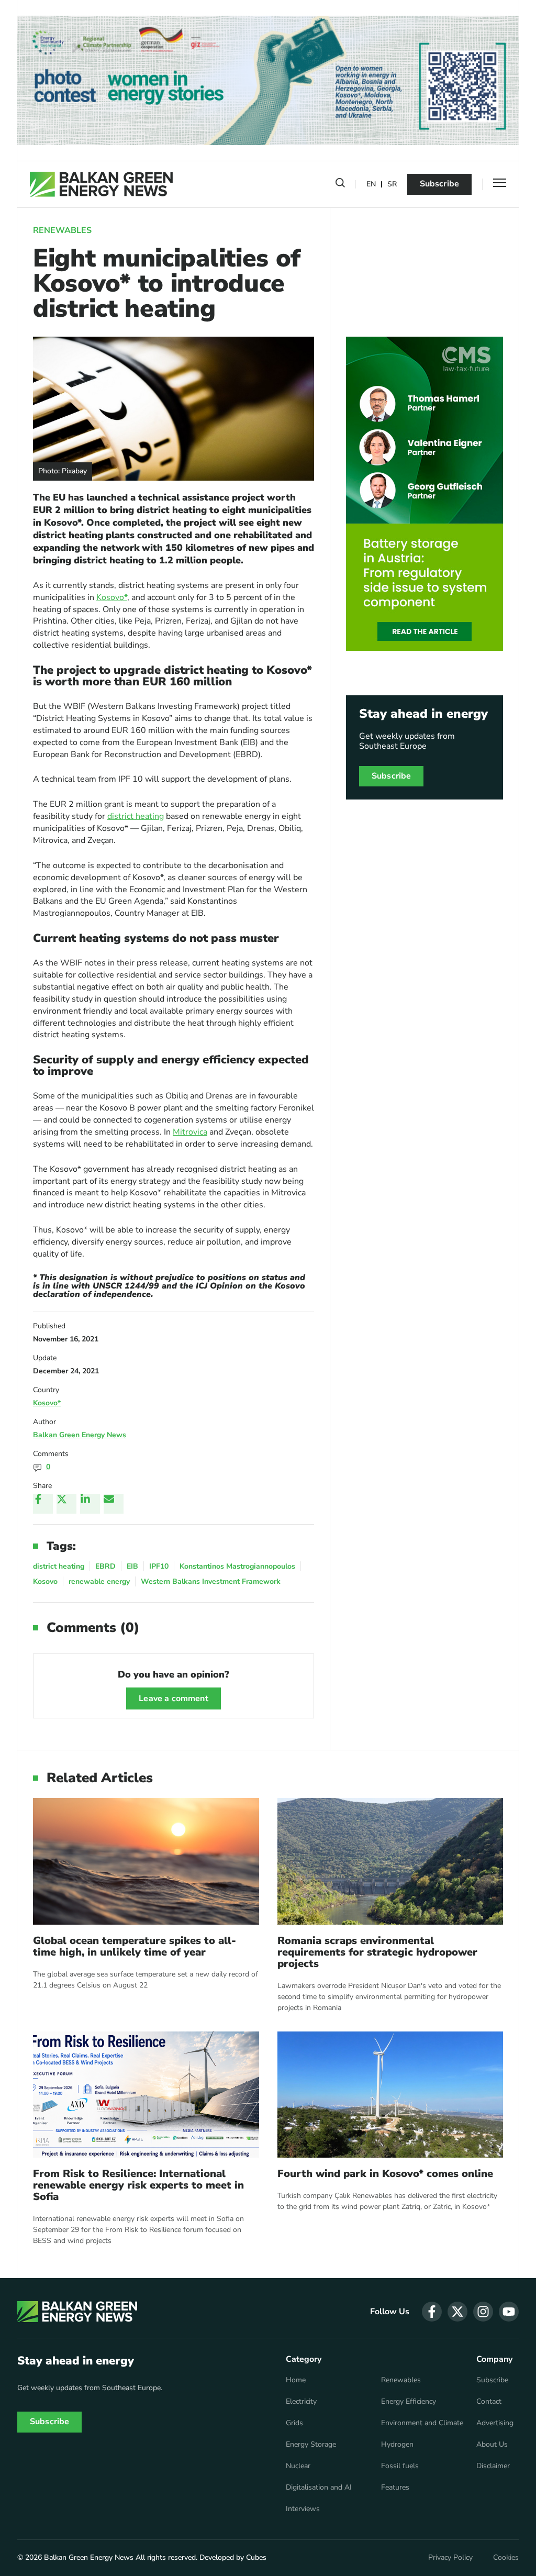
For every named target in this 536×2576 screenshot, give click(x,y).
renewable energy (99, 1581)
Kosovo (45, 1581)
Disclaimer (493, 2466)
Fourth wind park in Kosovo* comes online (385, 2174)
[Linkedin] (90, 1504)
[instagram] (483, 2312)
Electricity (301, 2402)
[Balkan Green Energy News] (101, 184)
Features (395, 2488)
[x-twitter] (457, 2312)
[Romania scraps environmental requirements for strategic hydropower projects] (390, 1861)
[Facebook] (43, 1504)
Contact (489, 2402)
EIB (132, 1566)
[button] (340, 185)
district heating (136, 816)
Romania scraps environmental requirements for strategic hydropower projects (377, 1952)
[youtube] (509, 2312)
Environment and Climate (422, 2423)
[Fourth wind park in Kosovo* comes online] (390, 2095)
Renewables (62, 230)
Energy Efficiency (409, 2402)
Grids (294, 2423)
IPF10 (159, 1566)
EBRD (105, 1566)
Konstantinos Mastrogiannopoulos (237, 1566)
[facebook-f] (432, 2312)
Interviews (303, 2509)
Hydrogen (397, 2445)
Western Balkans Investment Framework (211, 1581)
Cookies (506, 2558)
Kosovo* (112, 597)
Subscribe (439, 184)
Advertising (495, 2423)
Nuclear (298, 2466)
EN (371, 185)
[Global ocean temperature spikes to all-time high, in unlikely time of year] (146, 1861)
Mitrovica (190, 1132)
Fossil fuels (400, 2466)
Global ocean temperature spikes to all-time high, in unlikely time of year (135, 1947)
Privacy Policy (450, 2558)
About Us (492, 2445)
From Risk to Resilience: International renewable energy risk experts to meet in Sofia (138, 2185)
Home (296, 2380)
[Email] (114, 1504)
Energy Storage (311, 2445)
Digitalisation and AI (319, 2488)
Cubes (256, 2557)
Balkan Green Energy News (80, 1435)
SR (392, 185)
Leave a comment (173, 1698)
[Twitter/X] (66, 1504)
